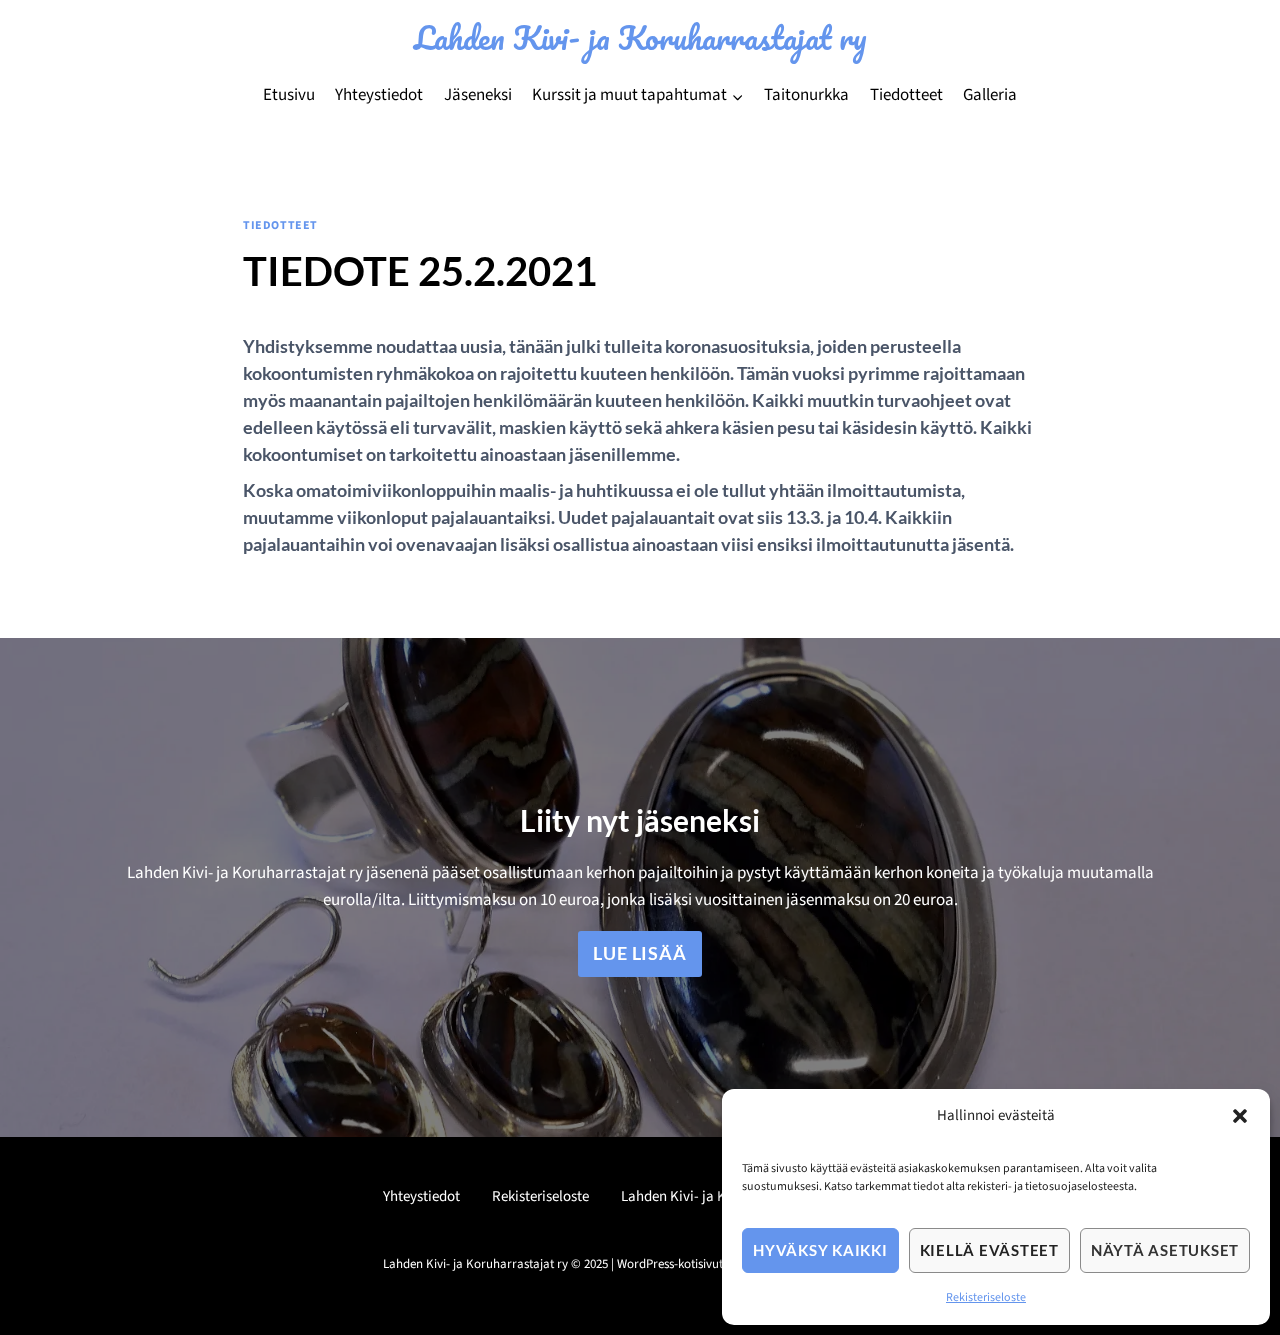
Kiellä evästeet (989, 1250)
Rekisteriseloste (986, 1297)
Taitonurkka (806, 95)
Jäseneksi (478, 95)
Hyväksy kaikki (820, 1250)
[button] (1240, 1116)
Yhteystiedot (379, 95)
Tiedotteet (906, 95)
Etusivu (289, 95)
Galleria (990, 95)
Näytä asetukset (1165, 1250)
